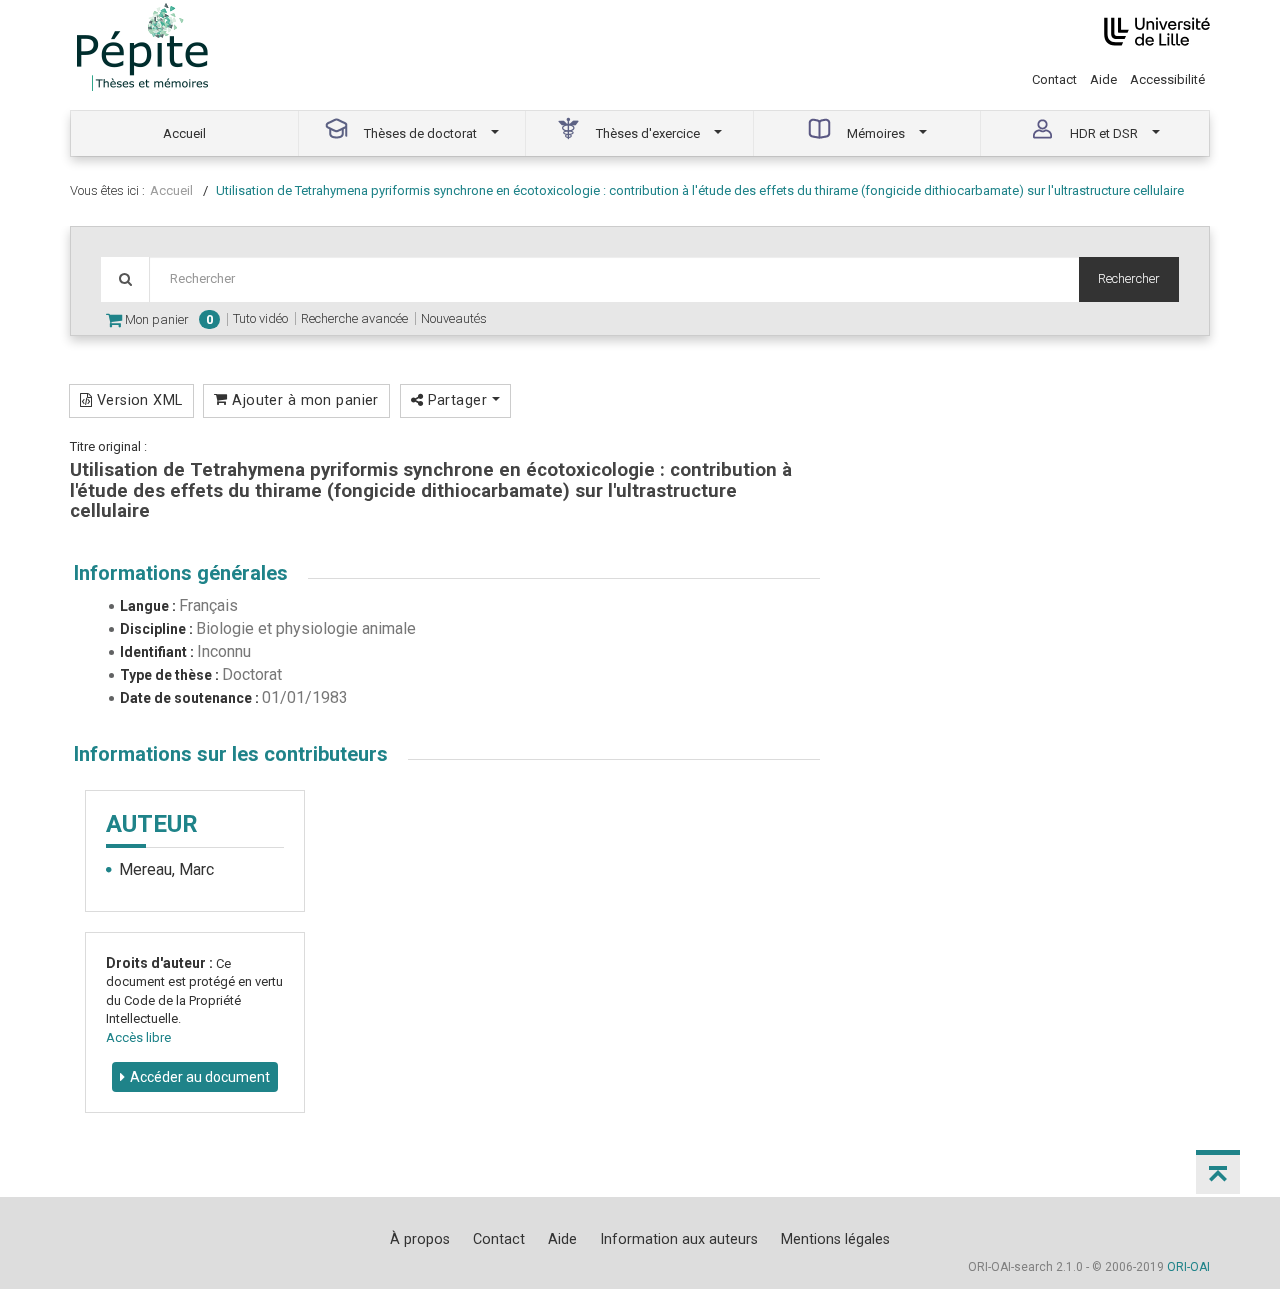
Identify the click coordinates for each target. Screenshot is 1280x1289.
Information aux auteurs (679, 1239)
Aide (1103, 79)
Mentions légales (835, 1239)
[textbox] (614, 279)
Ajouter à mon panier (303, 400)
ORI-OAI (1188, 1267)
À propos (420, 1239)
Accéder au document (200, 1077)
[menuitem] (185, 133)
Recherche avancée (354, 318)
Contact (1054, 79)
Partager (457, 400)
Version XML (137, 400)
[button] (1218, 1172)
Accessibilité (1167, 79)
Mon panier (167, 319)
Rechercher (1129, 278)
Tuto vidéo (260, 318)
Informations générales (181, 573)
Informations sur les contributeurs (231, 754)
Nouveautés (454, 318)
